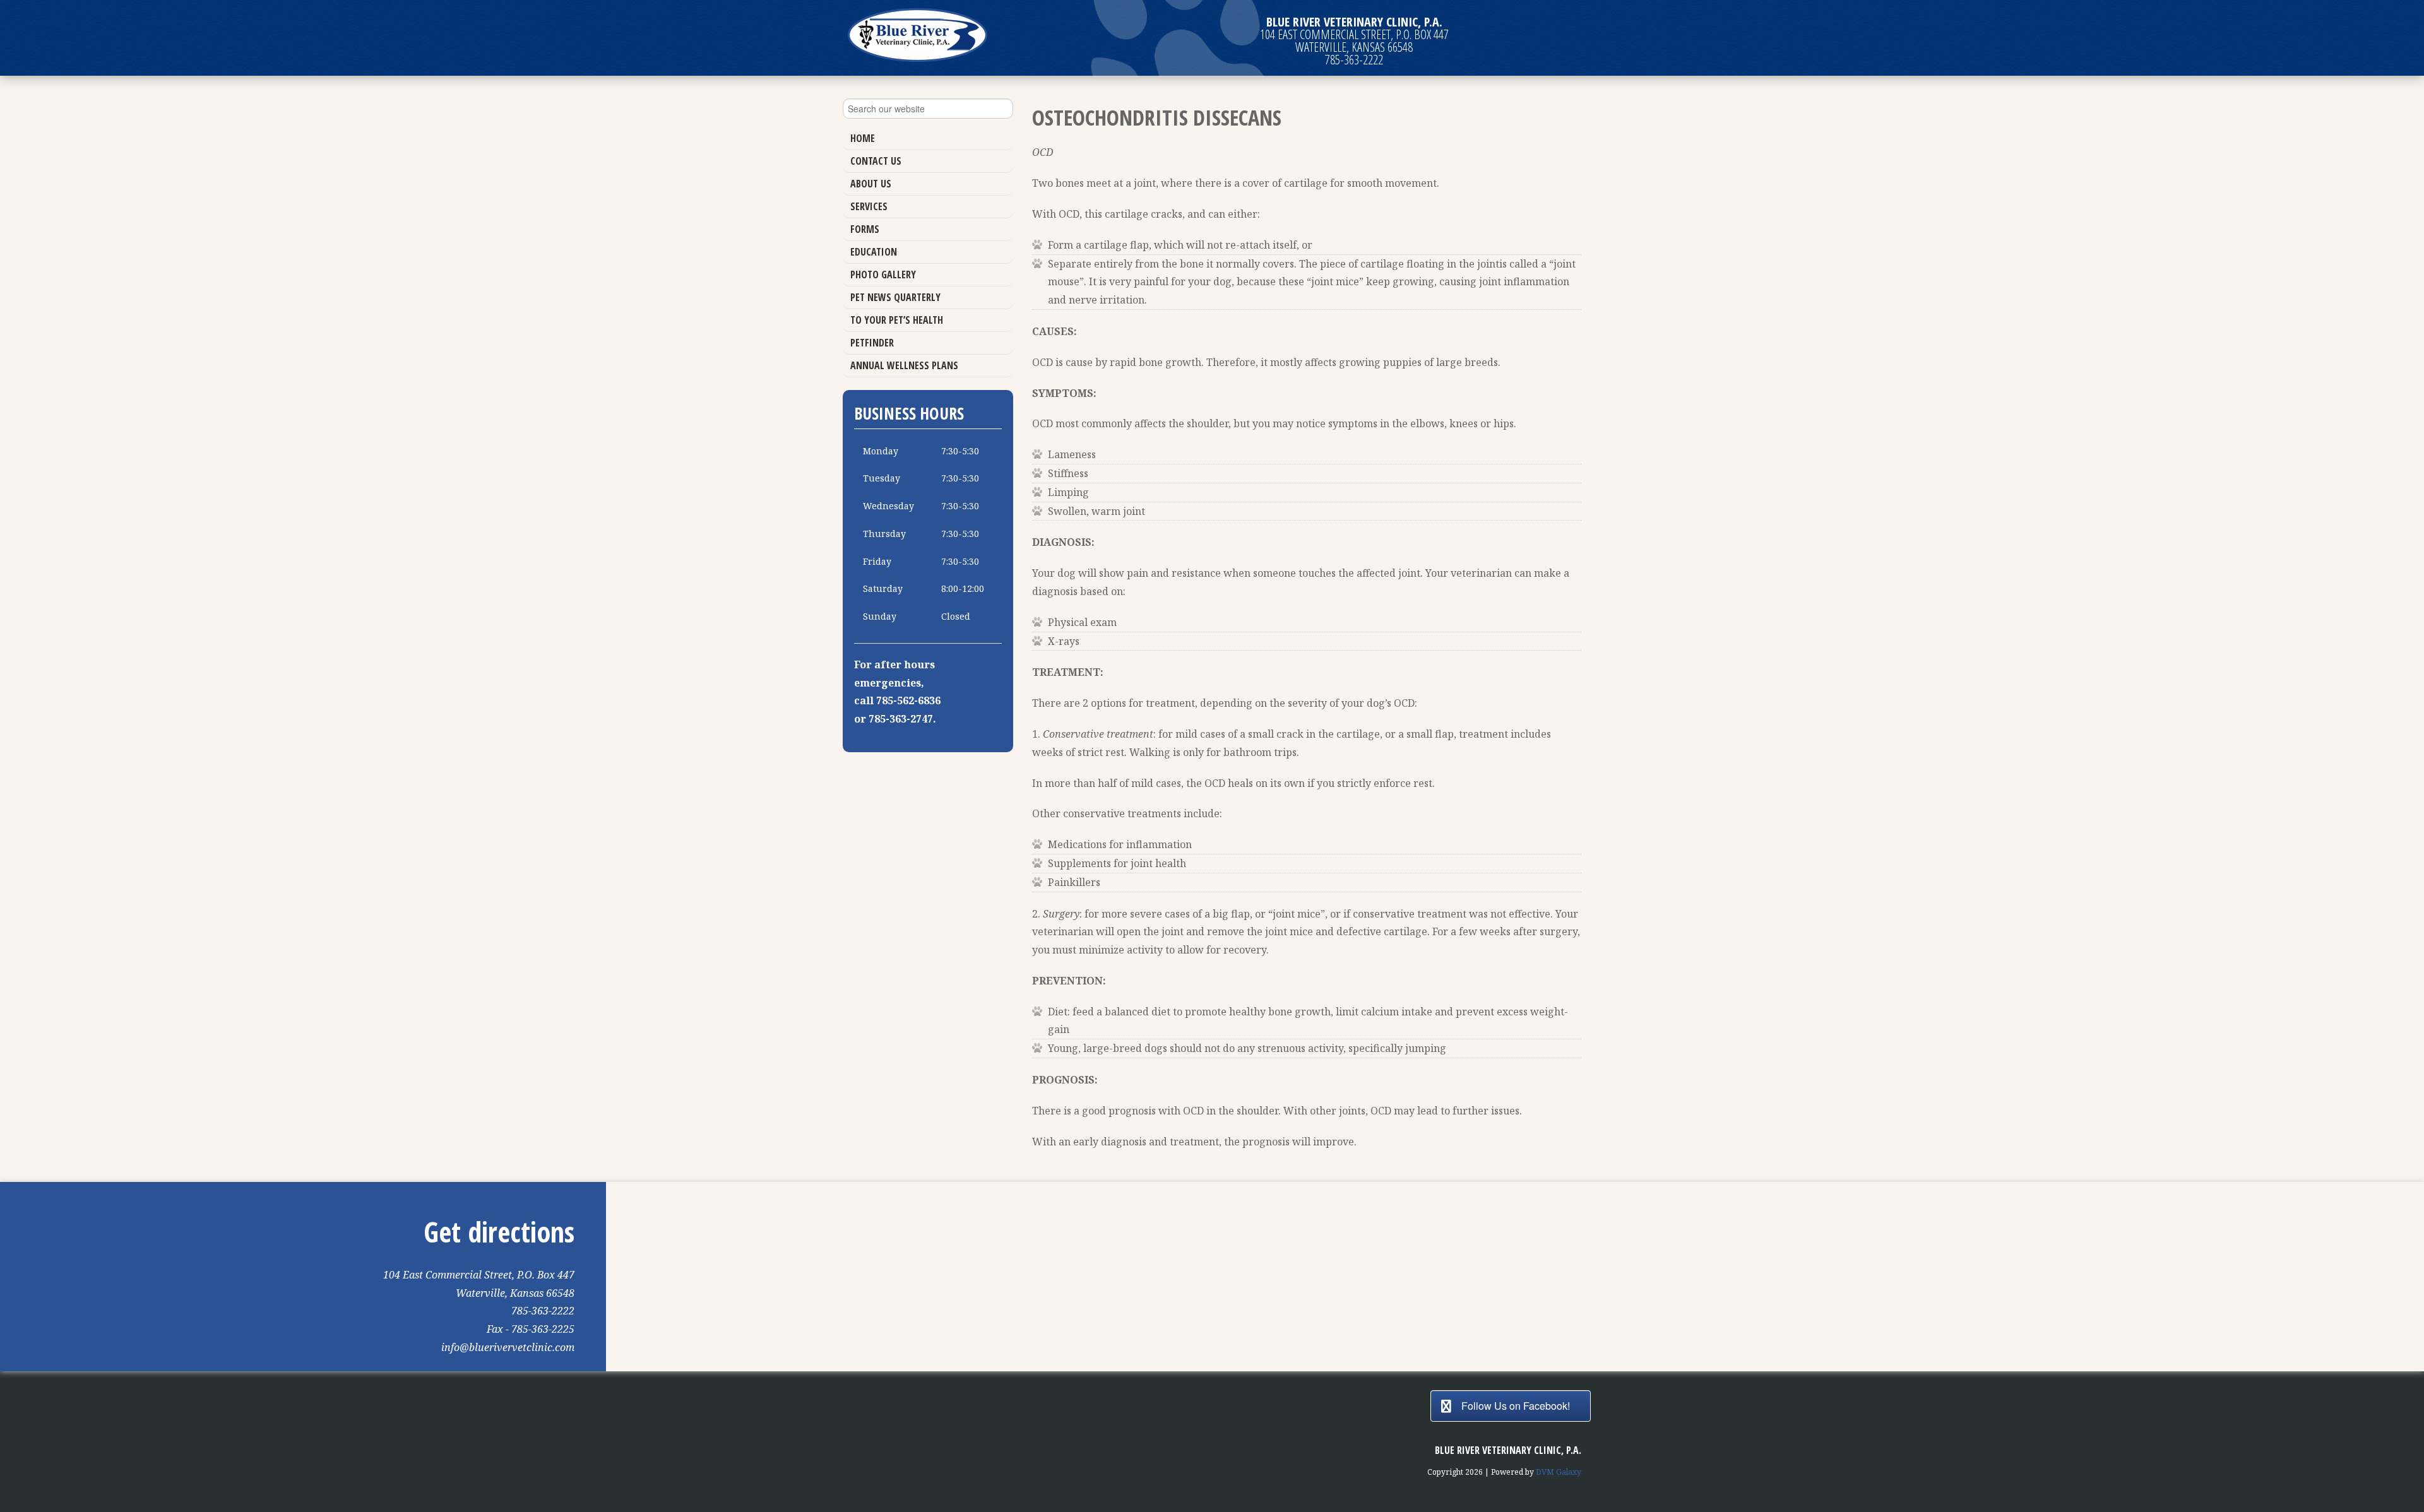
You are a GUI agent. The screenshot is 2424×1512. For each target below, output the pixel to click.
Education (874, 252)
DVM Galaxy (1559, 1472)
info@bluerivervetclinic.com (508, 1347)
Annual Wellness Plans (904, 365)
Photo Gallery (883, 275)
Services (869, 206)
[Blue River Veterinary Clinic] (918, 35)
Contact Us (876, 161)
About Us (871, 184)
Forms (865, 229)
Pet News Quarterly (895, 297)
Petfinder (872, 343)
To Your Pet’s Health (897, 320)
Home (863, 138)
